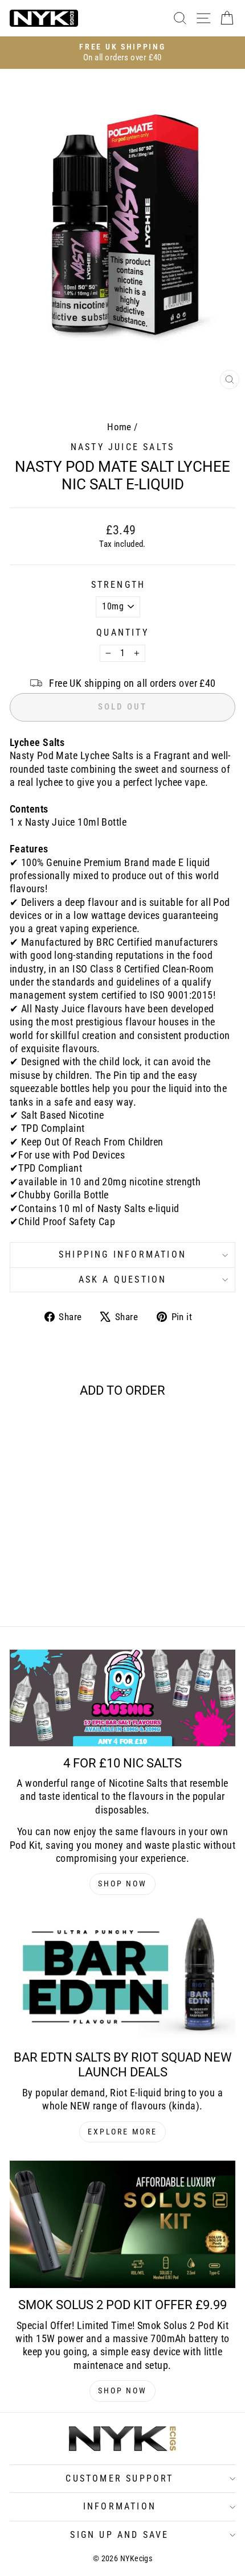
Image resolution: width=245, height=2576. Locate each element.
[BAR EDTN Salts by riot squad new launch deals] (122, 1977)
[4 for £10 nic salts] (122, 1698)
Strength (119, 585)
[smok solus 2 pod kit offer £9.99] (122, 2224)
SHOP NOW (122, 1883)
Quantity (122, 632)
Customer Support (119, 2478)
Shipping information (122, 1254)
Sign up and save (119, 2535)
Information (120, 2506)
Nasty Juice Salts (122, 447)
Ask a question (123, 1279)
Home (119, 427)
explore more (122, 2132)
